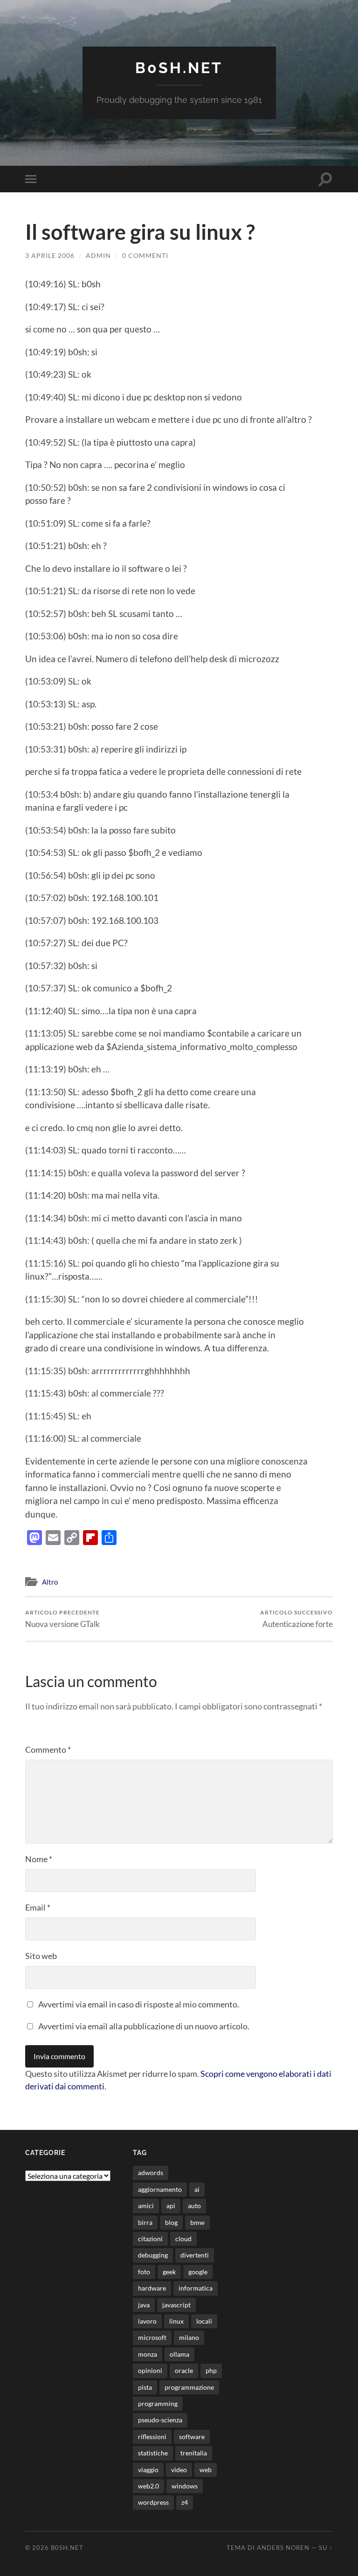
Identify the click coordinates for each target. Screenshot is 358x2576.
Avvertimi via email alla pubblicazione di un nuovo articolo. (144, 2026)
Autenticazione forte (296, 1619)
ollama (179, 2354)
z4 (185, 2502)
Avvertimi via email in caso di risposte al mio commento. (139, 2004)
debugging (153, 2255)
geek (169, 2272)
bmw (197, 2222)
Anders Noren (283, 2548)
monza (148, 2354)
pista (145, 2387)
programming (158, 2403)
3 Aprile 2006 (50, 255)
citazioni (150, 2239)
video (179, 2470)
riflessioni (152, 2437)
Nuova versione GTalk (62, 1619)
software (192, 2437)
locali (204, 2321)
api (171, 2206)
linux (176, 2321)
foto (144, 2272)
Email (38, 1907)
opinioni (150, 2370)
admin (98, 255)
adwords (151, 2173)
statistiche (153, 2453)
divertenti (195, 2255)
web (206, 2470)
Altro (50, 1582)
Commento (48, 1749)
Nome (39, 1859)
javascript (176, 2305)
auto (194, 2206)
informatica (196, 2288)
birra (145, 2222)
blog (171, 2222)
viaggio (148, 2470)
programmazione (189, 2387)
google (198, 2272)
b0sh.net (179, 68)
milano (189, 2337)
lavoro (147, 2321)
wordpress (153, 2502)
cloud (183, 2239)
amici (146, 2206)
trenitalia (194, 2453)
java (144, 2305)
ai (197, 2189)
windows (185, 2486)
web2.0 (148, 2486)
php (211, 2370)
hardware (152, 2288)
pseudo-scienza (160, 2420)
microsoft (152, 2337)
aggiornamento (160, 2189)
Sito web (41, 1956)
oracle (184, 2370)
